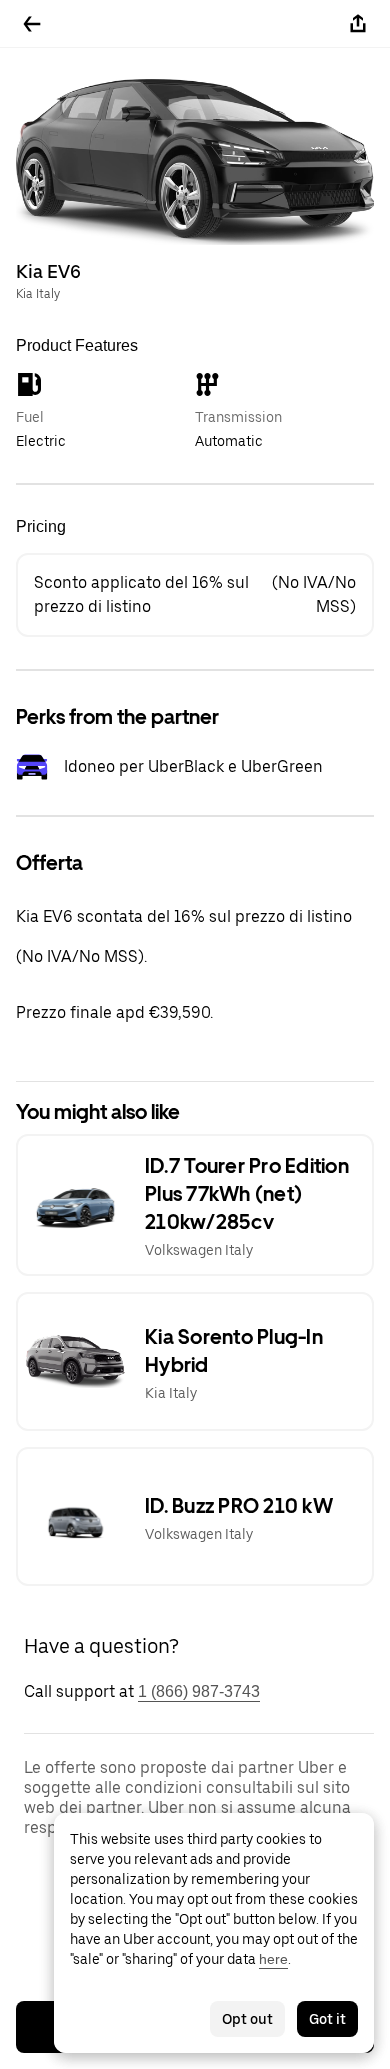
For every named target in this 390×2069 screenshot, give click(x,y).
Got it (327, 2019)
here (273, 1959)
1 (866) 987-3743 (199, 1691)
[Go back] (32, 24)
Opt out (247, 2019)
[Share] (358, 24)
